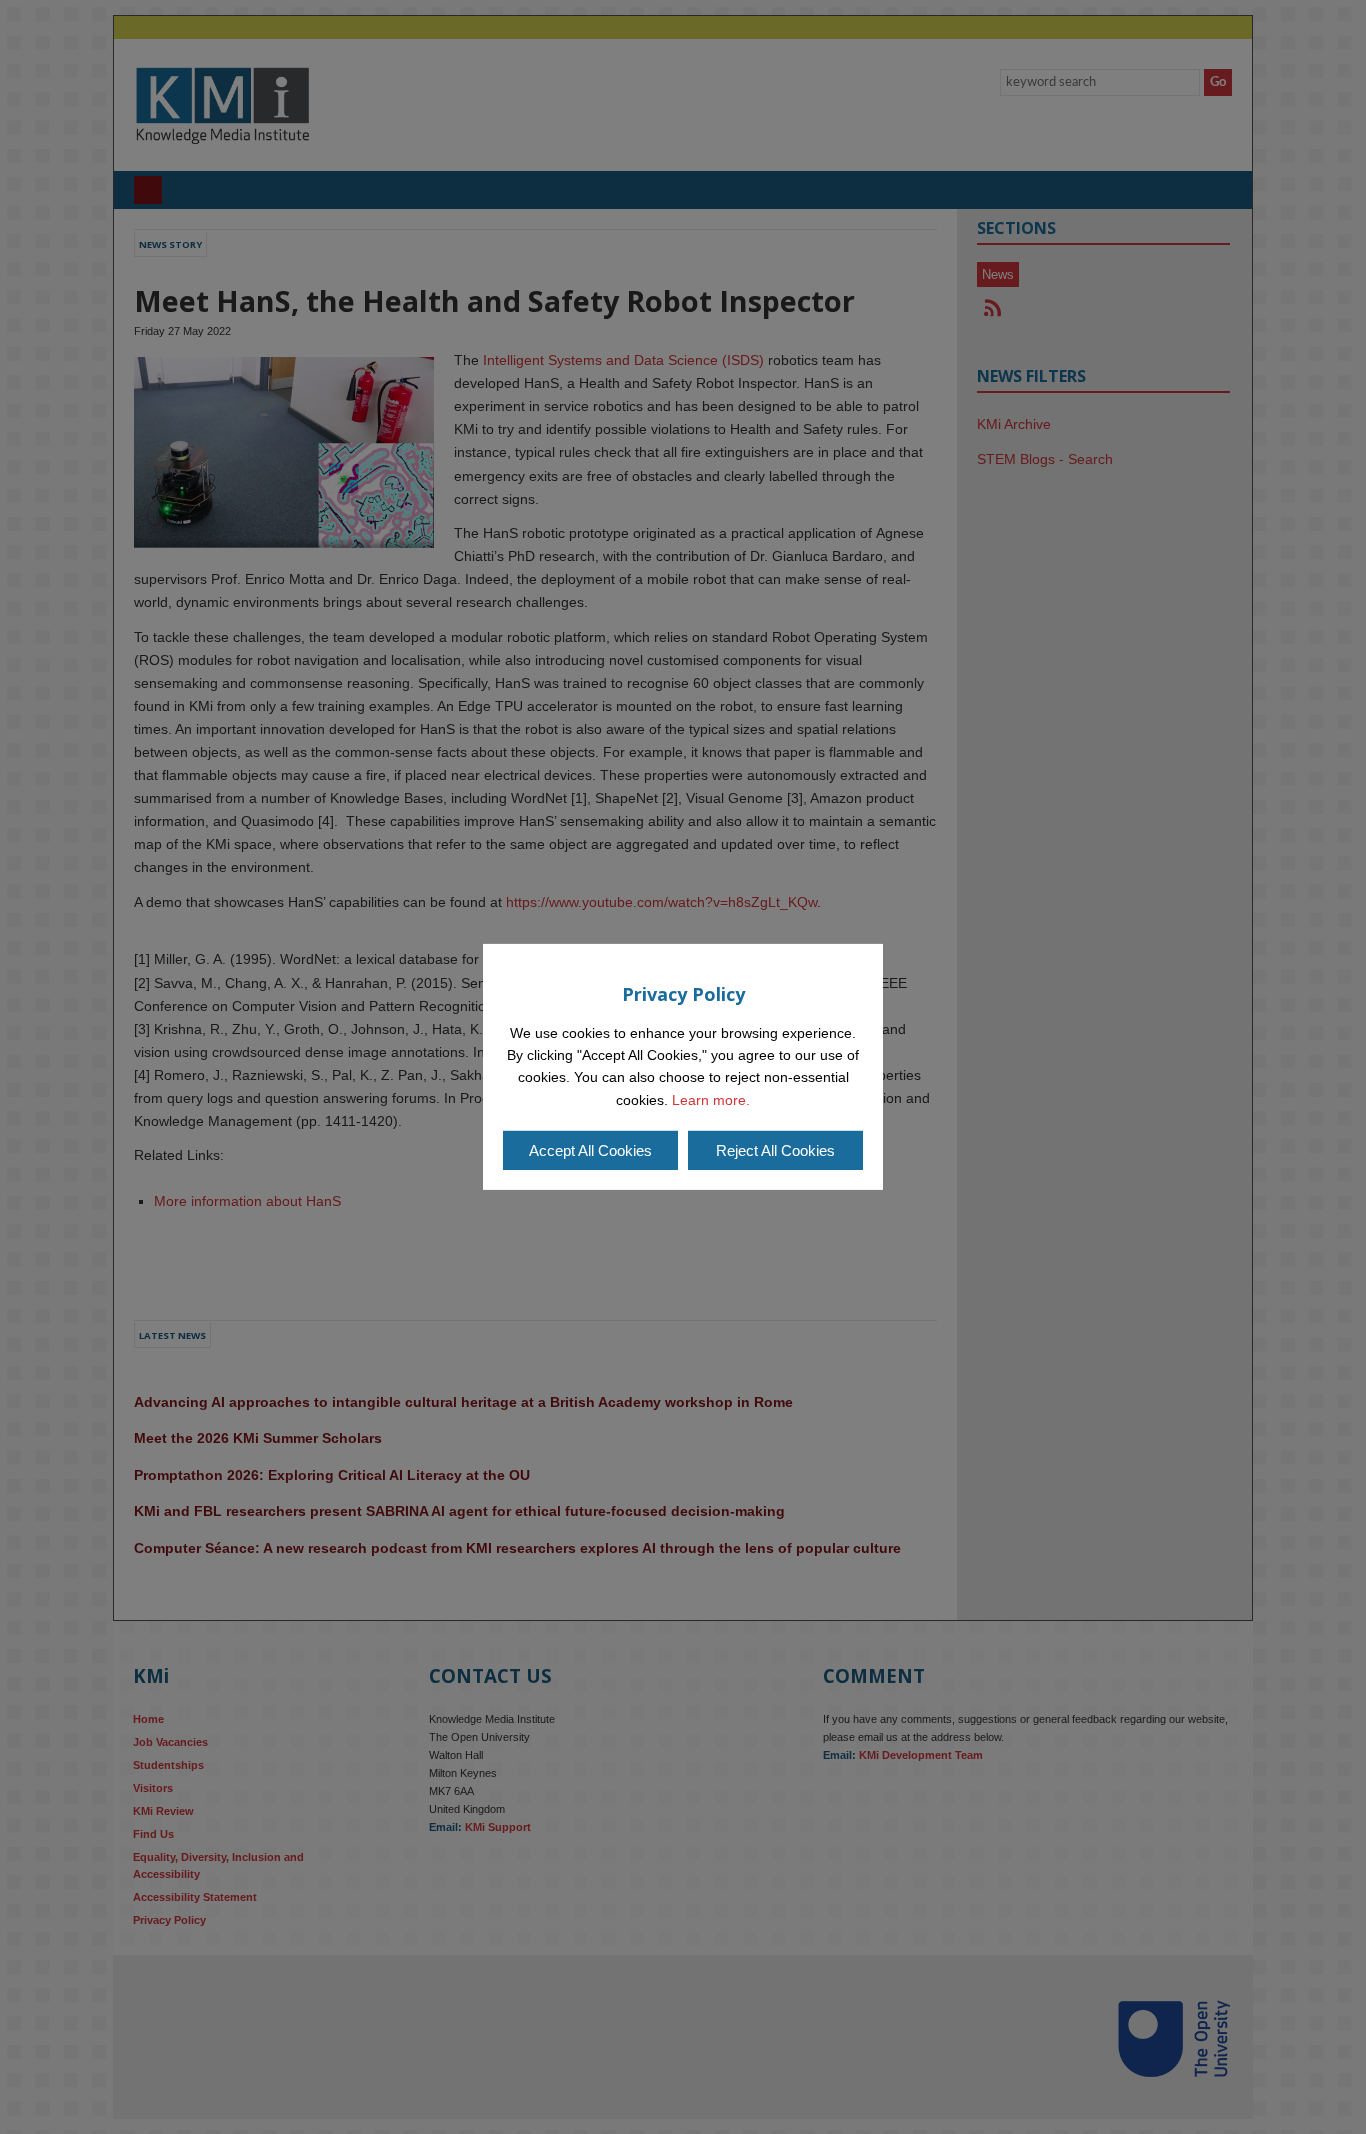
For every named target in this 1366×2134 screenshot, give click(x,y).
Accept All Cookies (590, 1150)
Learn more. (711, 1100)
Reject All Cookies (775, 1150)
